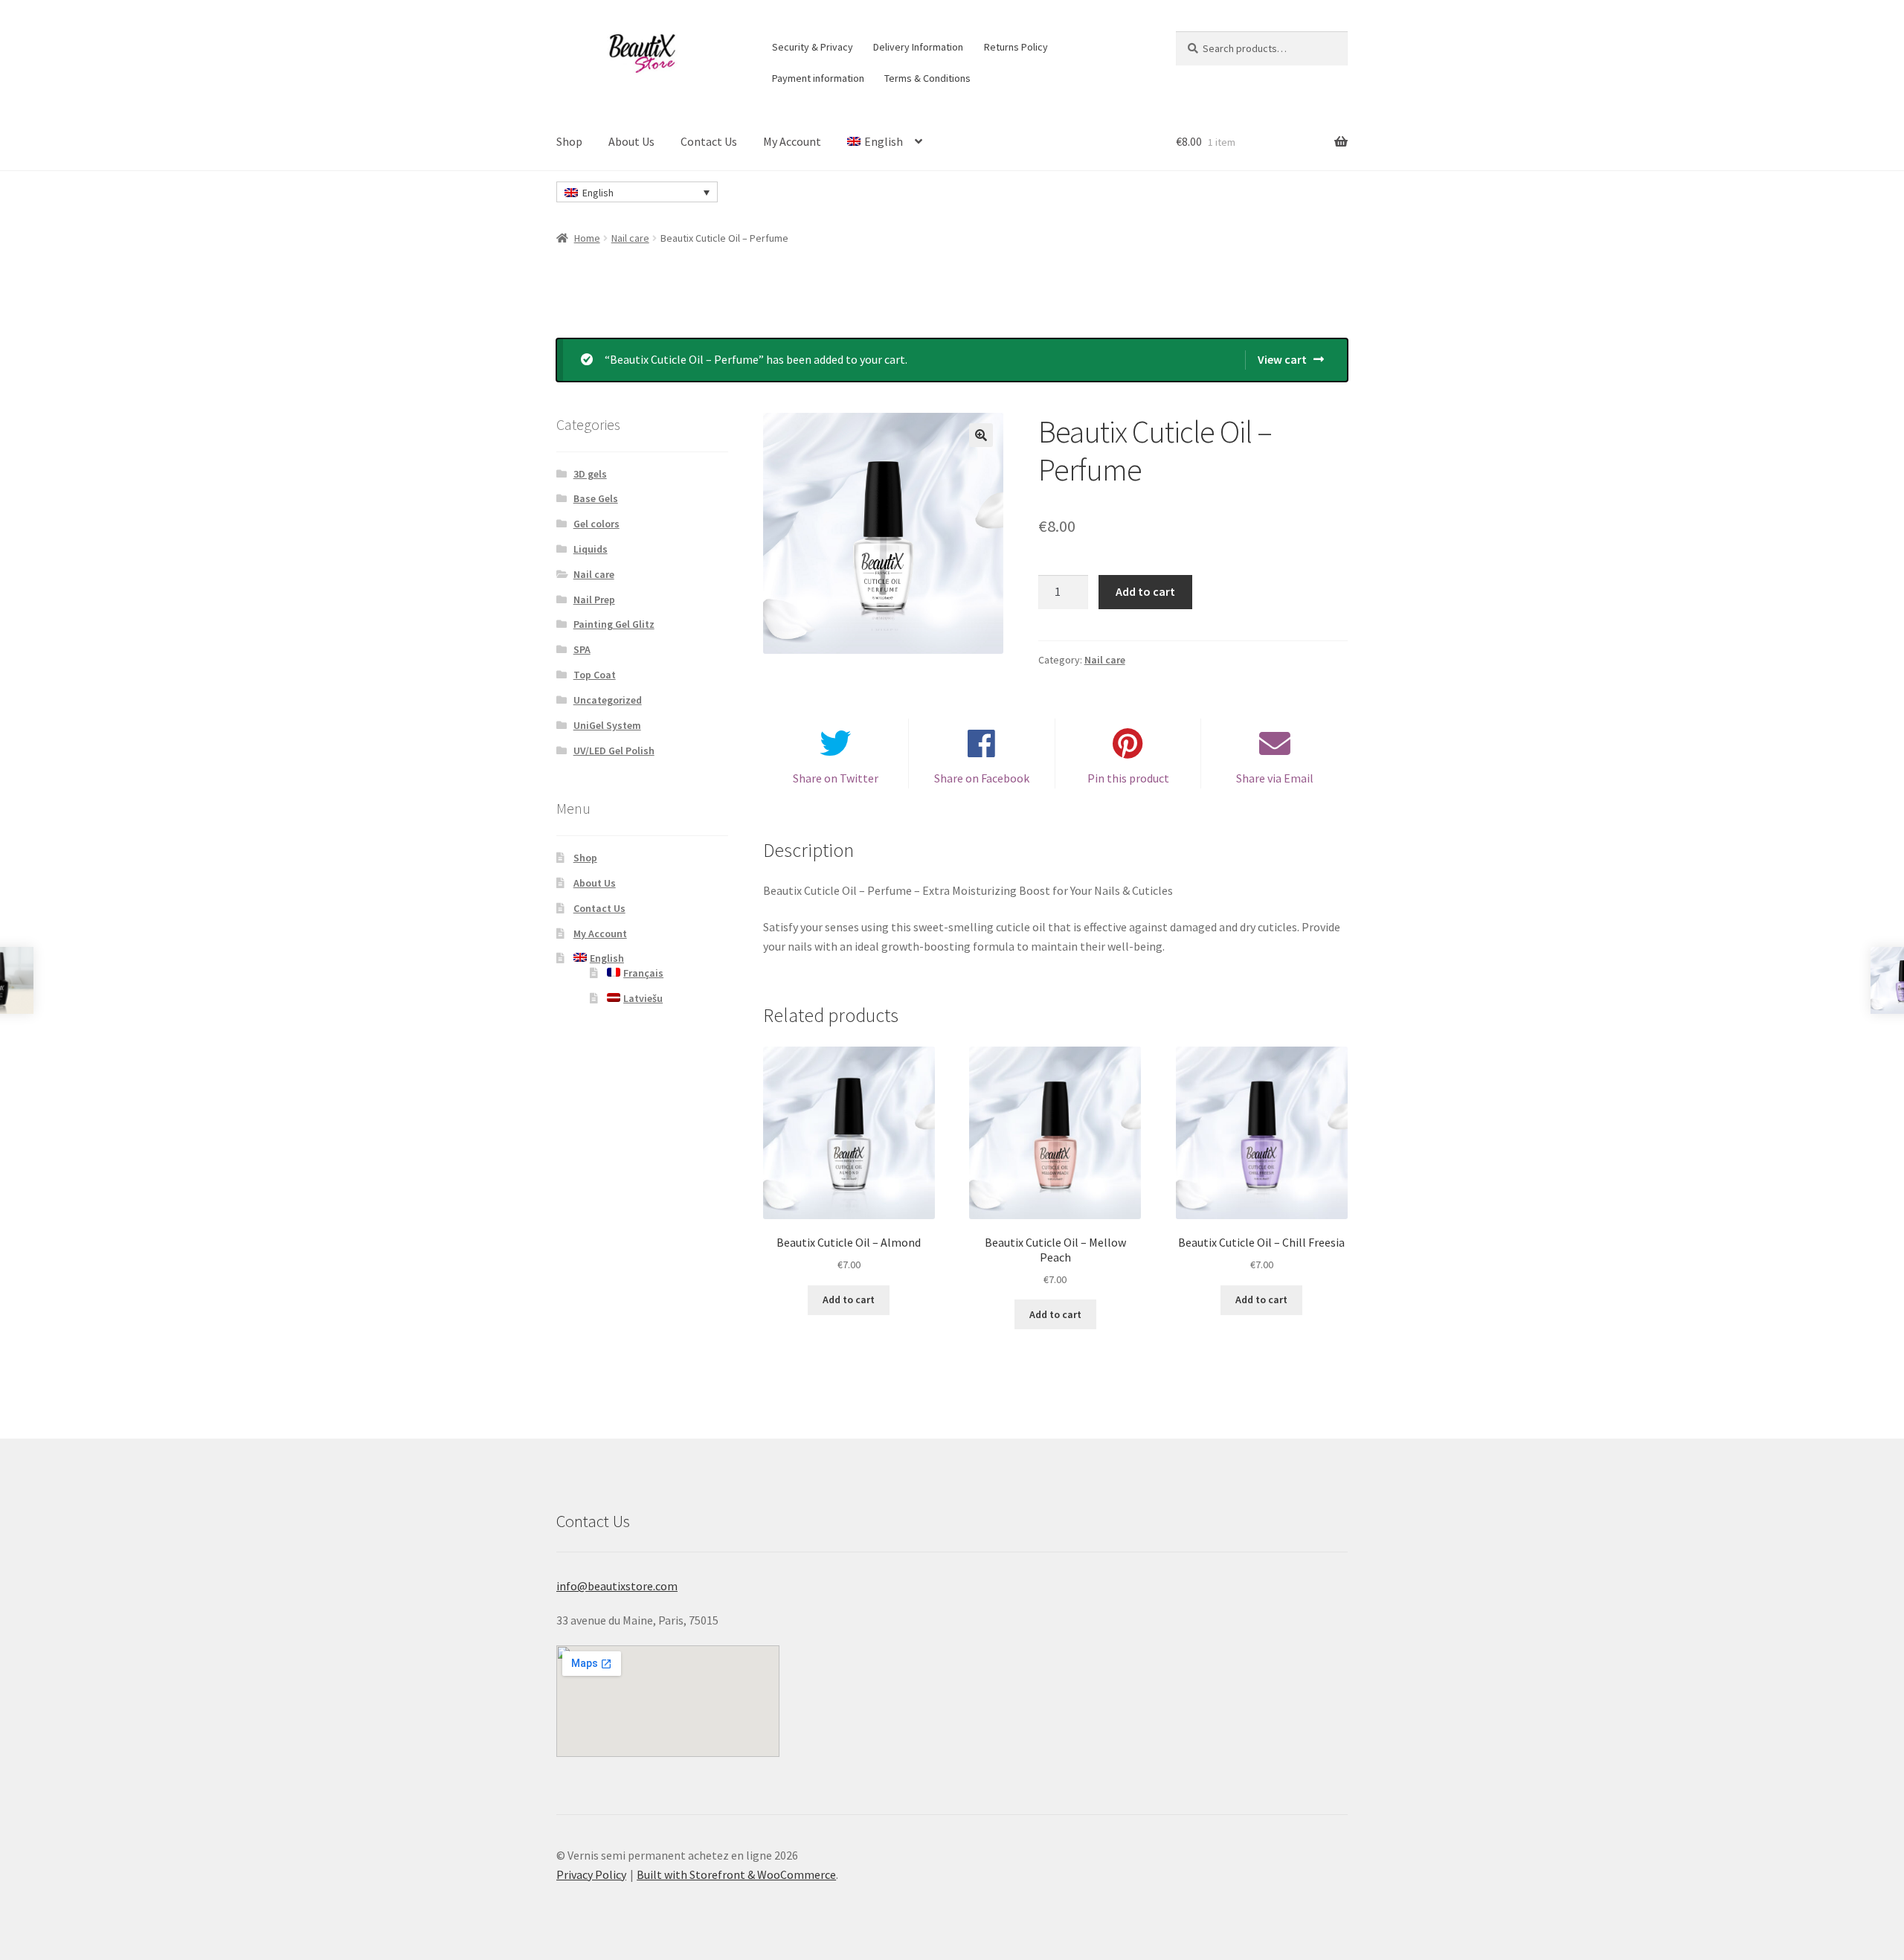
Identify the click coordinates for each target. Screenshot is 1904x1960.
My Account (792, 141)
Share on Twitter (836, 778)
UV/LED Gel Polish (614, 751)
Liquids (591, 549)
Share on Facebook (982, 778)
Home (587, 238)
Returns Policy (1016, 47)
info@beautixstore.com (617, 1586)
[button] (981, 435)
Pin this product (1128, 778)
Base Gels (596, 498)
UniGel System (607, 725)
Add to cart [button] (849, 1299)
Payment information (818, 78)
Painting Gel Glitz (614, 624)
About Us (631, 141)
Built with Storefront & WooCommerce (736, 1874)
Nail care (630, 238)
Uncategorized (608, 700)
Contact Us (709, 141)
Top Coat (595, 675)
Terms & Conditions (927, 78)
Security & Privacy (813, 47)
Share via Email (1275, 778)
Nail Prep (594, 600)
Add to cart (1145, 591)
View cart (1282, 359)
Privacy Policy (591, 1874)
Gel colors (596, 524)
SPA (582, 649)
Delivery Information (918, 47)
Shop (569, 141)
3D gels (590, 474)
